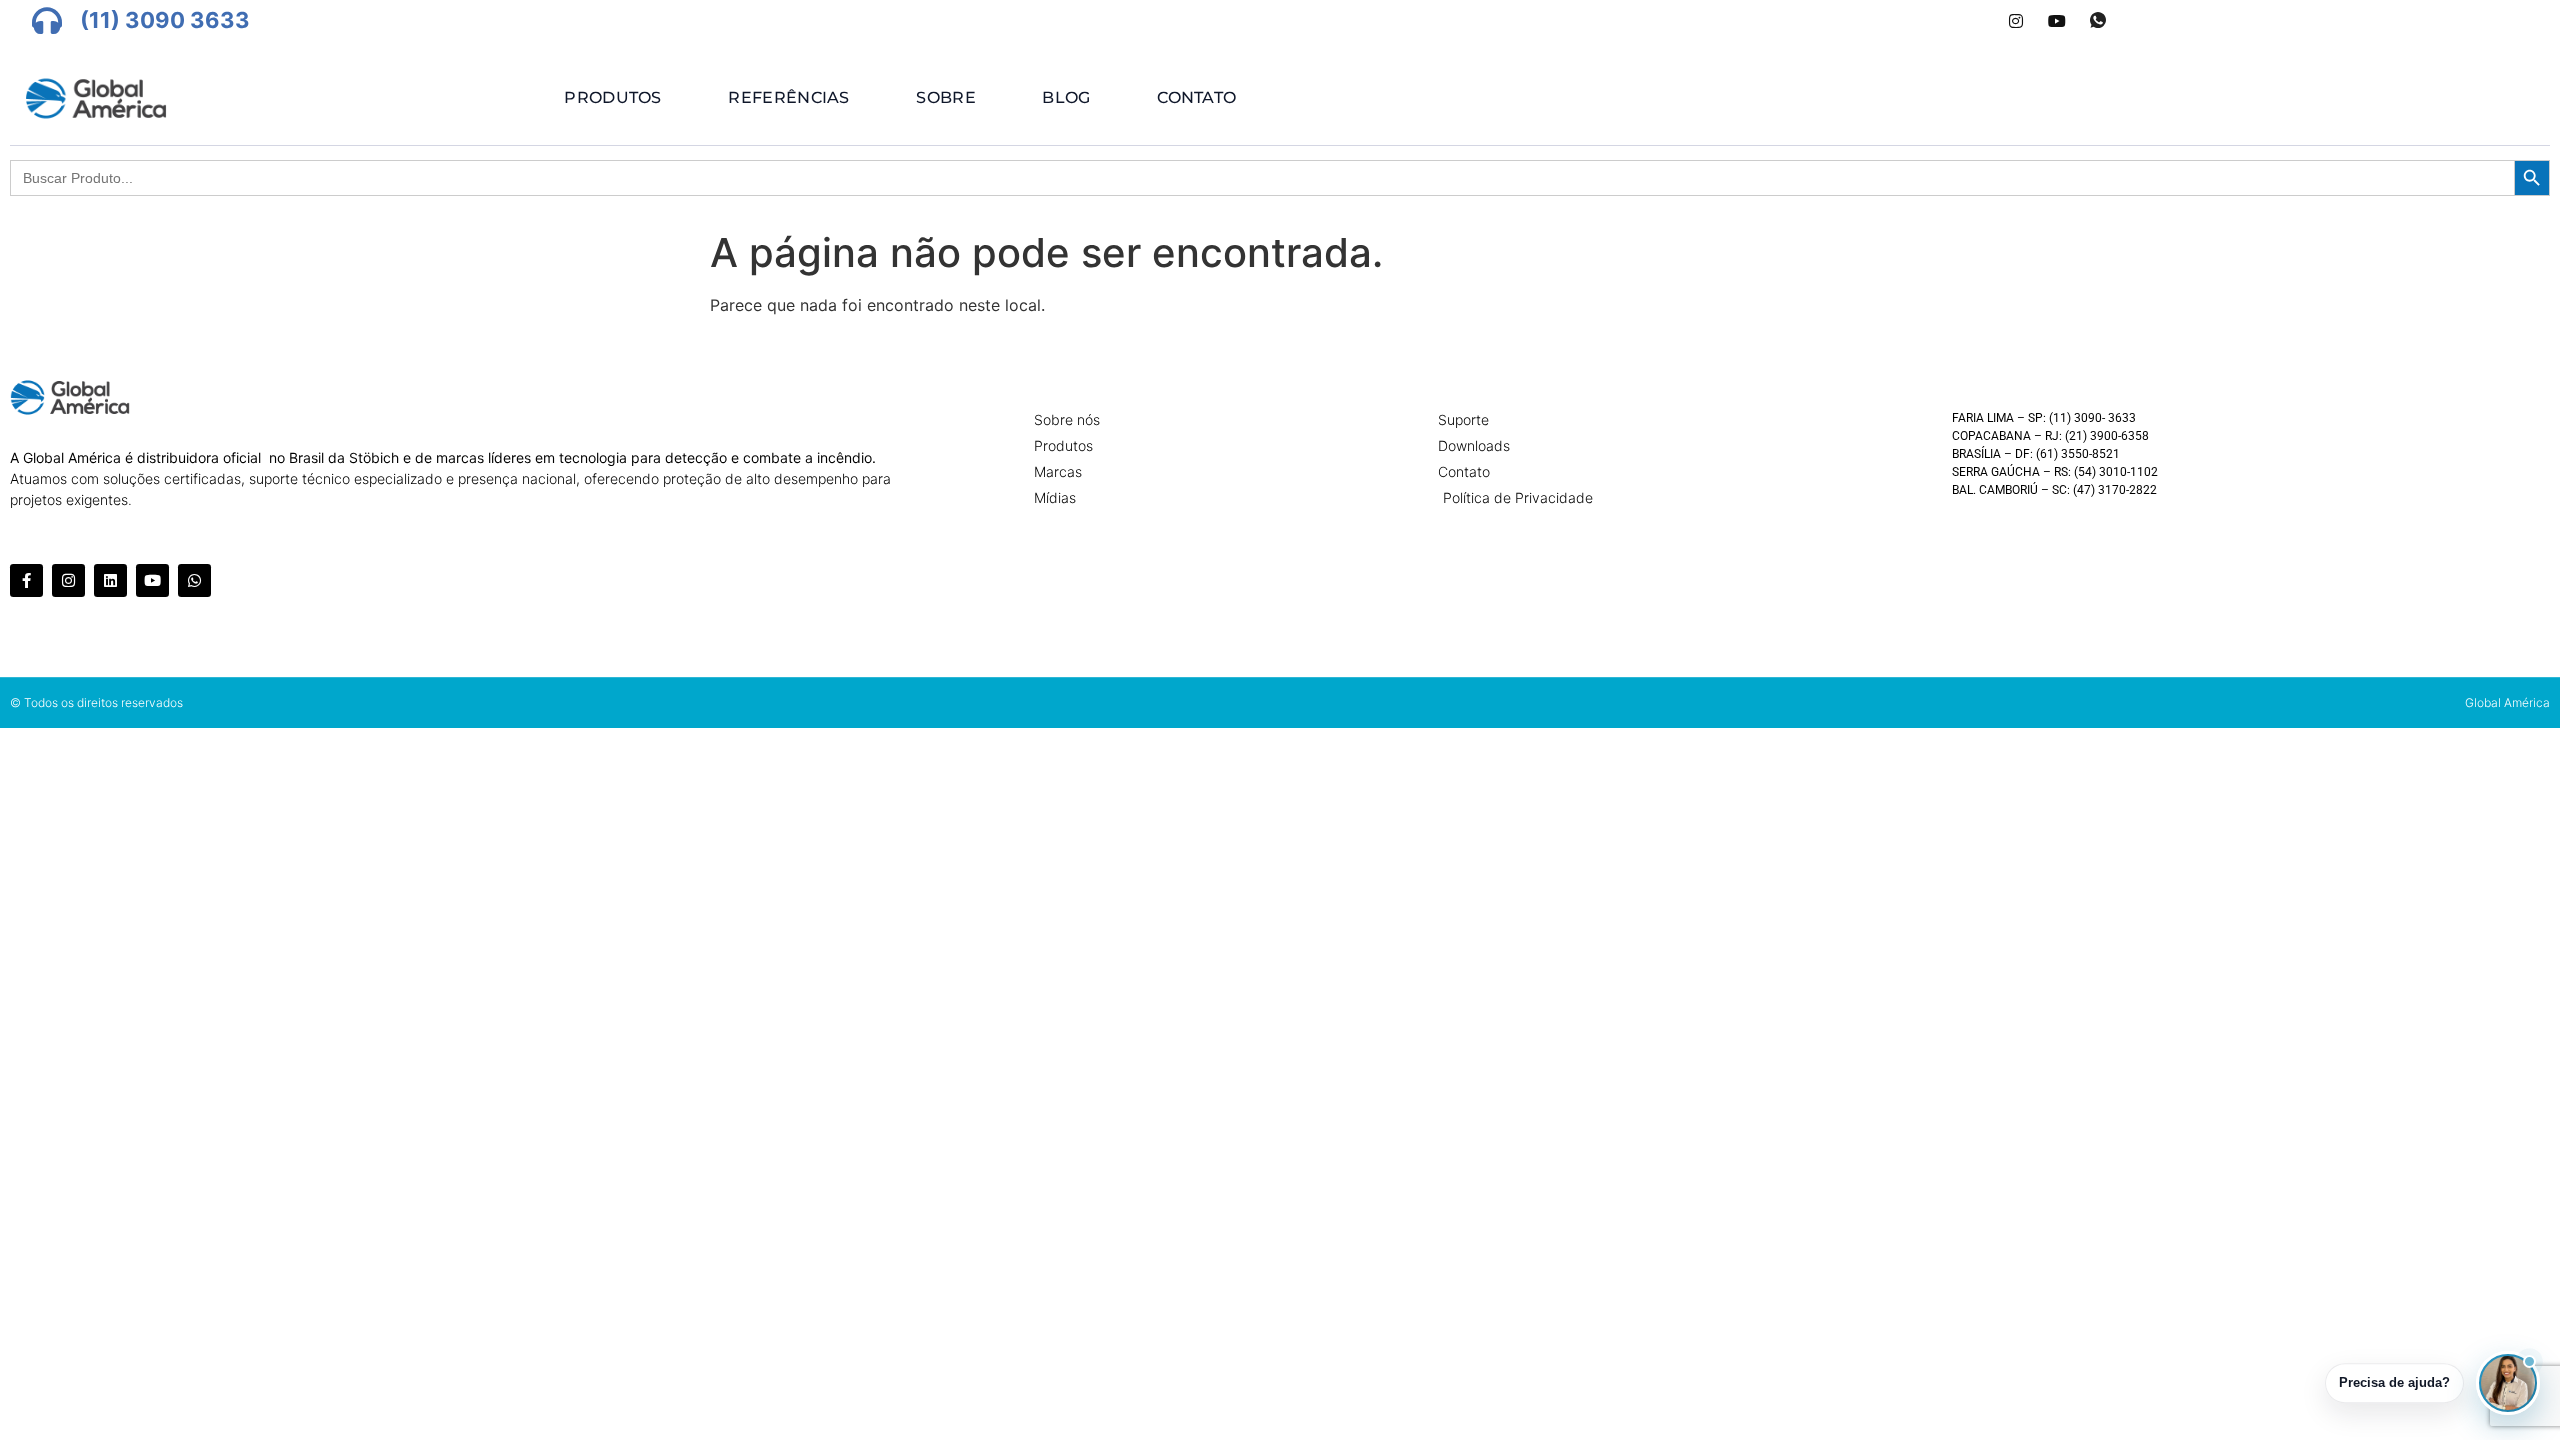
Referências (788, 97)
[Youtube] (2057, 21)
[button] (2508, 1383)
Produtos (612, 97)
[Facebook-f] (26, 580)
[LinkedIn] (1975, 21)
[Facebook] (1934, 21)
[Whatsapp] (2098, 21)
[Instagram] (2016, 21)
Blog (1066, 97)
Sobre (946, 97)
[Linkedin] (110, 580)
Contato (1196, 97)
